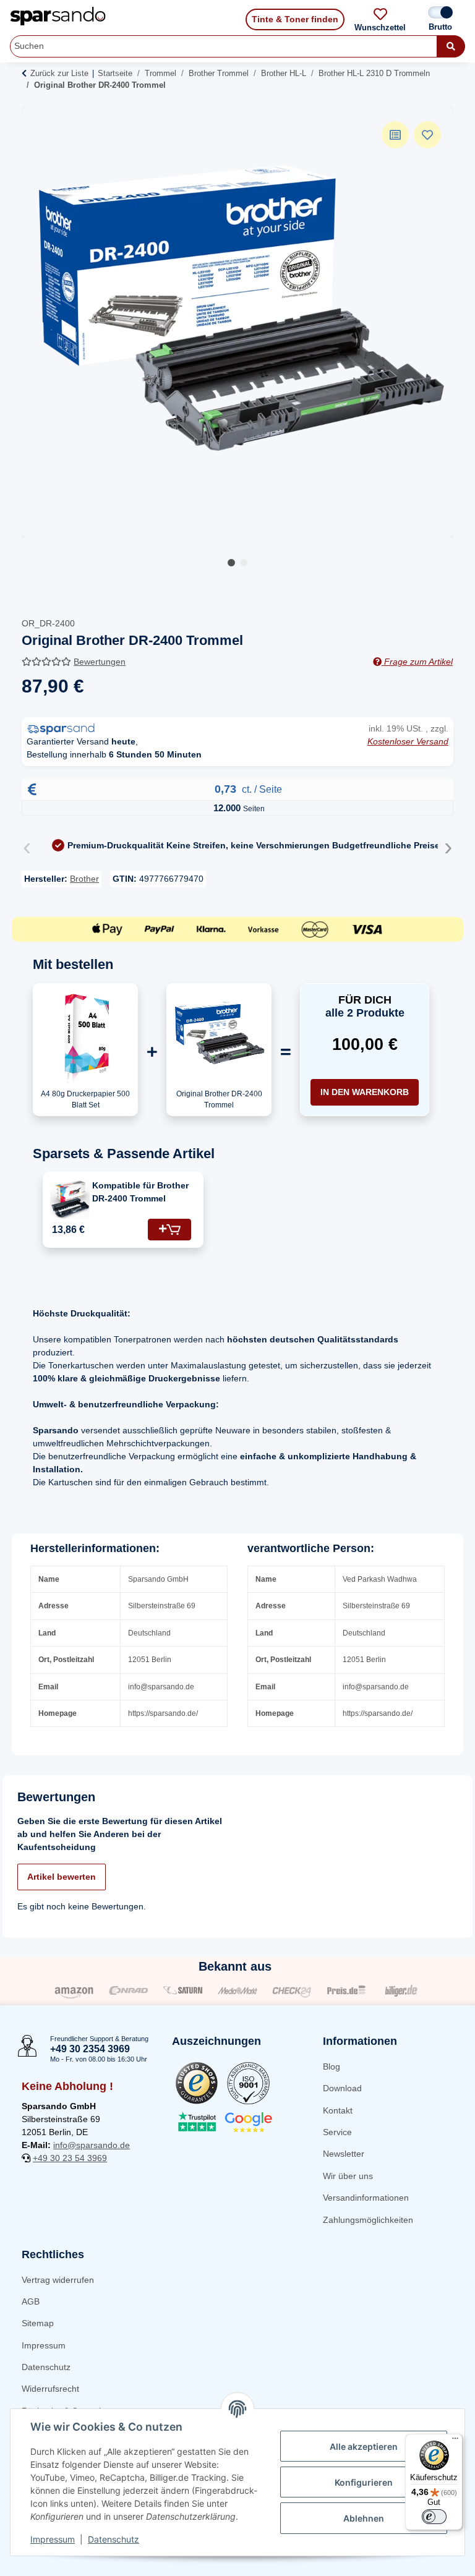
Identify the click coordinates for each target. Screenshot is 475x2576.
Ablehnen (364, 2518)
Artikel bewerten (62, 1877)
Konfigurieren (364, 2482)
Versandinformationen (366, 2198)
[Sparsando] (58, 16)
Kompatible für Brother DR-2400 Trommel (140, 1192)
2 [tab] (244, 563)
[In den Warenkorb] (169, 1230)
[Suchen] (451, 46)
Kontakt (338, 2110)
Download (342, 2088)
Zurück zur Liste (59, 73)
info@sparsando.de (92, 2145)
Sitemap (38, 2323)
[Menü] (455, 2441)
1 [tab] (231, 563)
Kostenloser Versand (408, 741)
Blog (332, 2066)
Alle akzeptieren (364, 2446)
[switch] (434, 2517)
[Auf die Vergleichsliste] (395, 135)
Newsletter (344, 2154)
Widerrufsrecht (50, 2389)
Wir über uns (348, 2176)
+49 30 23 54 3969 (70, 2158)
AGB (31, 2301)
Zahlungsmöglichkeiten (368, 2220)
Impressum (44, 2345)
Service (337, 2132)
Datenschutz (46, 2367)
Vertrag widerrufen (58, 2280)
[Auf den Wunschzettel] (427, 135)
